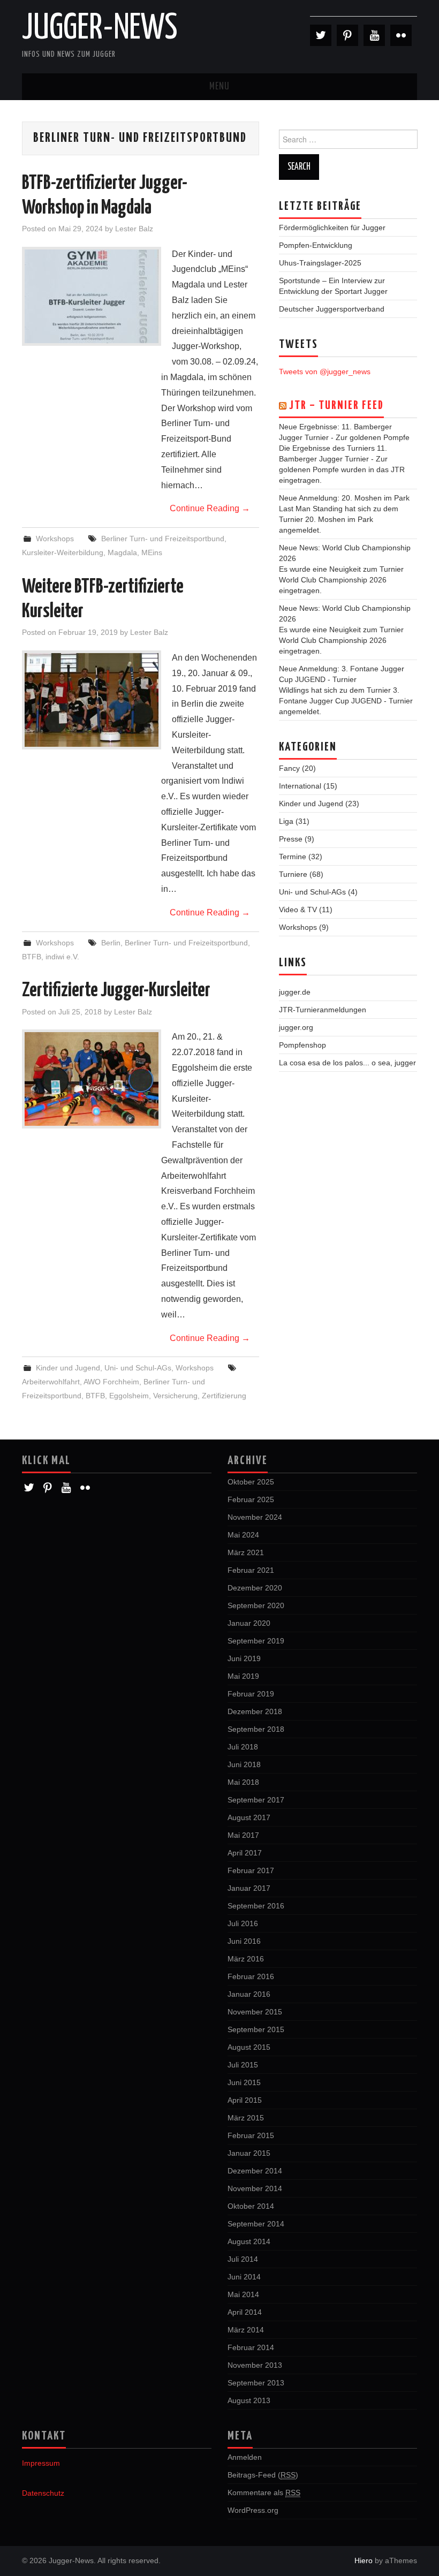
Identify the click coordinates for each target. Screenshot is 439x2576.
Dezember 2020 (255, 1588)
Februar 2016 (251, 1976)
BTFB (32, 957)
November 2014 (255, 2188)
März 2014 (246, 2330)
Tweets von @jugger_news (325, 372)
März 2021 (246, 1552)
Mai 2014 (243, 2294)
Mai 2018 (243, 1782)
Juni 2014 (244, 2277)
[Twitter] (321, 35)
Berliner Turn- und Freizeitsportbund (163, 539)
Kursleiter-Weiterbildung (63, 552)
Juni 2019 (244, 1658)
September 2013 (256, 2383)
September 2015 (256, 2029)
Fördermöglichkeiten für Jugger (332, 228)
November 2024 (255, 1517)
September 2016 (256, 1906)
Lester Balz (134, 229)
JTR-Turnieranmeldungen (323, 1010)
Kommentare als (264, 2492)
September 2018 (256, 1729)
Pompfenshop (302, 1045)
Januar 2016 (249, 1994)
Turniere (293, 874)
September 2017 (256, 1800)
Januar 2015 (249, 2153)
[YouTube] (374, 35)
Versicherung (175, 1396)
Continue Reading (210, 508)
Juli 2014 (243, 2259)
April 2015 (245, 2100)
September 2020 (256, 1605)
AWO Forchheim (111, 1382)
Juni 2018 (244, 1764)
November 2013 (255, 2365)
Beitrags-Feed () (263, 2475)
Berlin (111, 943)
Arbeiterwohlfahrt (51, 1382)
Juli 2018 (243, 1747)
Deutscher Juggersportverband (332, 309)
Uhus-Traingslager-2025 (320, 263)
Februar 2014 (251, 2347)
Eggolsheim (129, 1396)
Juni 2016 (244, 1941)
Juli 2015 (243, 2065)
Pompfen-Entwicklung (316, 245)
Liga (286, 821)
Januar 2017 (249, 1888)
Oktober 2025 (251, 1482)
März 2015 (246, 2118)
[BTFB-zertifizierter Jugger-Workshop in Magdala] (92, 296)
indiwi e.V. (62, 957)
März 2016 (246, 1959)
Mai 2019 (243, 1676)
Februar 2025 (251, 1499)
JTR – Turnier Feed (336, 406)
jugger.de (295, 992)
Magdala (122, 552)
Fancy (289, 768)
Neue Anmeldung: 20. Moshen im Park (344, 498)
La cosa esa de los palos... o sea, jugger (347, 1063)
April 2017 (245, 1853)
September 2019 (256, 1641)
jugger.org (296, 1027)
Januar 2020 (249, 1623)
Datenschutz (43, 2493)
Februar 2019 (251, 1694)
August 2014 (249, 2241)
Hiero (364, 2560)
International (300, 786)
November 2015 (255, 2012)
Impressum (41, 2463)
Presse (291, 839)
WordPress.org (253, 2510)
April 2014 (245, 2312)
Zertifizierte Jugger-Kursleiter (116, 991)
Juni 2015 (244, 2082)
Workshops (55, 539)
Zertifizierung (224, 1396)
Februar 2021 (251, 1570)
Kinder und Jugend (68, 1368)
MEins (152, 552)
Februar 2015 (251, 2135)
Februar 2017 (251, 1870)
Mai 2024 (243, 1535)
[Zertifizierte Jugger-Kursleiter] (92, 1079)
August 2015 (249, 2047)
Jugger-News (100, 29)
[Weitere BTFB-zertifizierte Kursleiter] (92, 700)
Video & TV (298, 910)
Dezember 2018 (255, 1711)
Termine (293, 857)
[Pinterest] (347, 35)
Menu (219, 87)
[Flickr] (401, 35)
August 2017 (249, 1817)
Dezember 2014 (255, 2171)
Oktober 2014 (251, 2206)
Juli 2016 (243, 1923)
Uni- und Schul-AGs (138, 1368)
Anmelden (245, 2457)
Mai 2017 (243, 1835)
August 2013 (249, 2400)
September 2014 (256, 2224)
